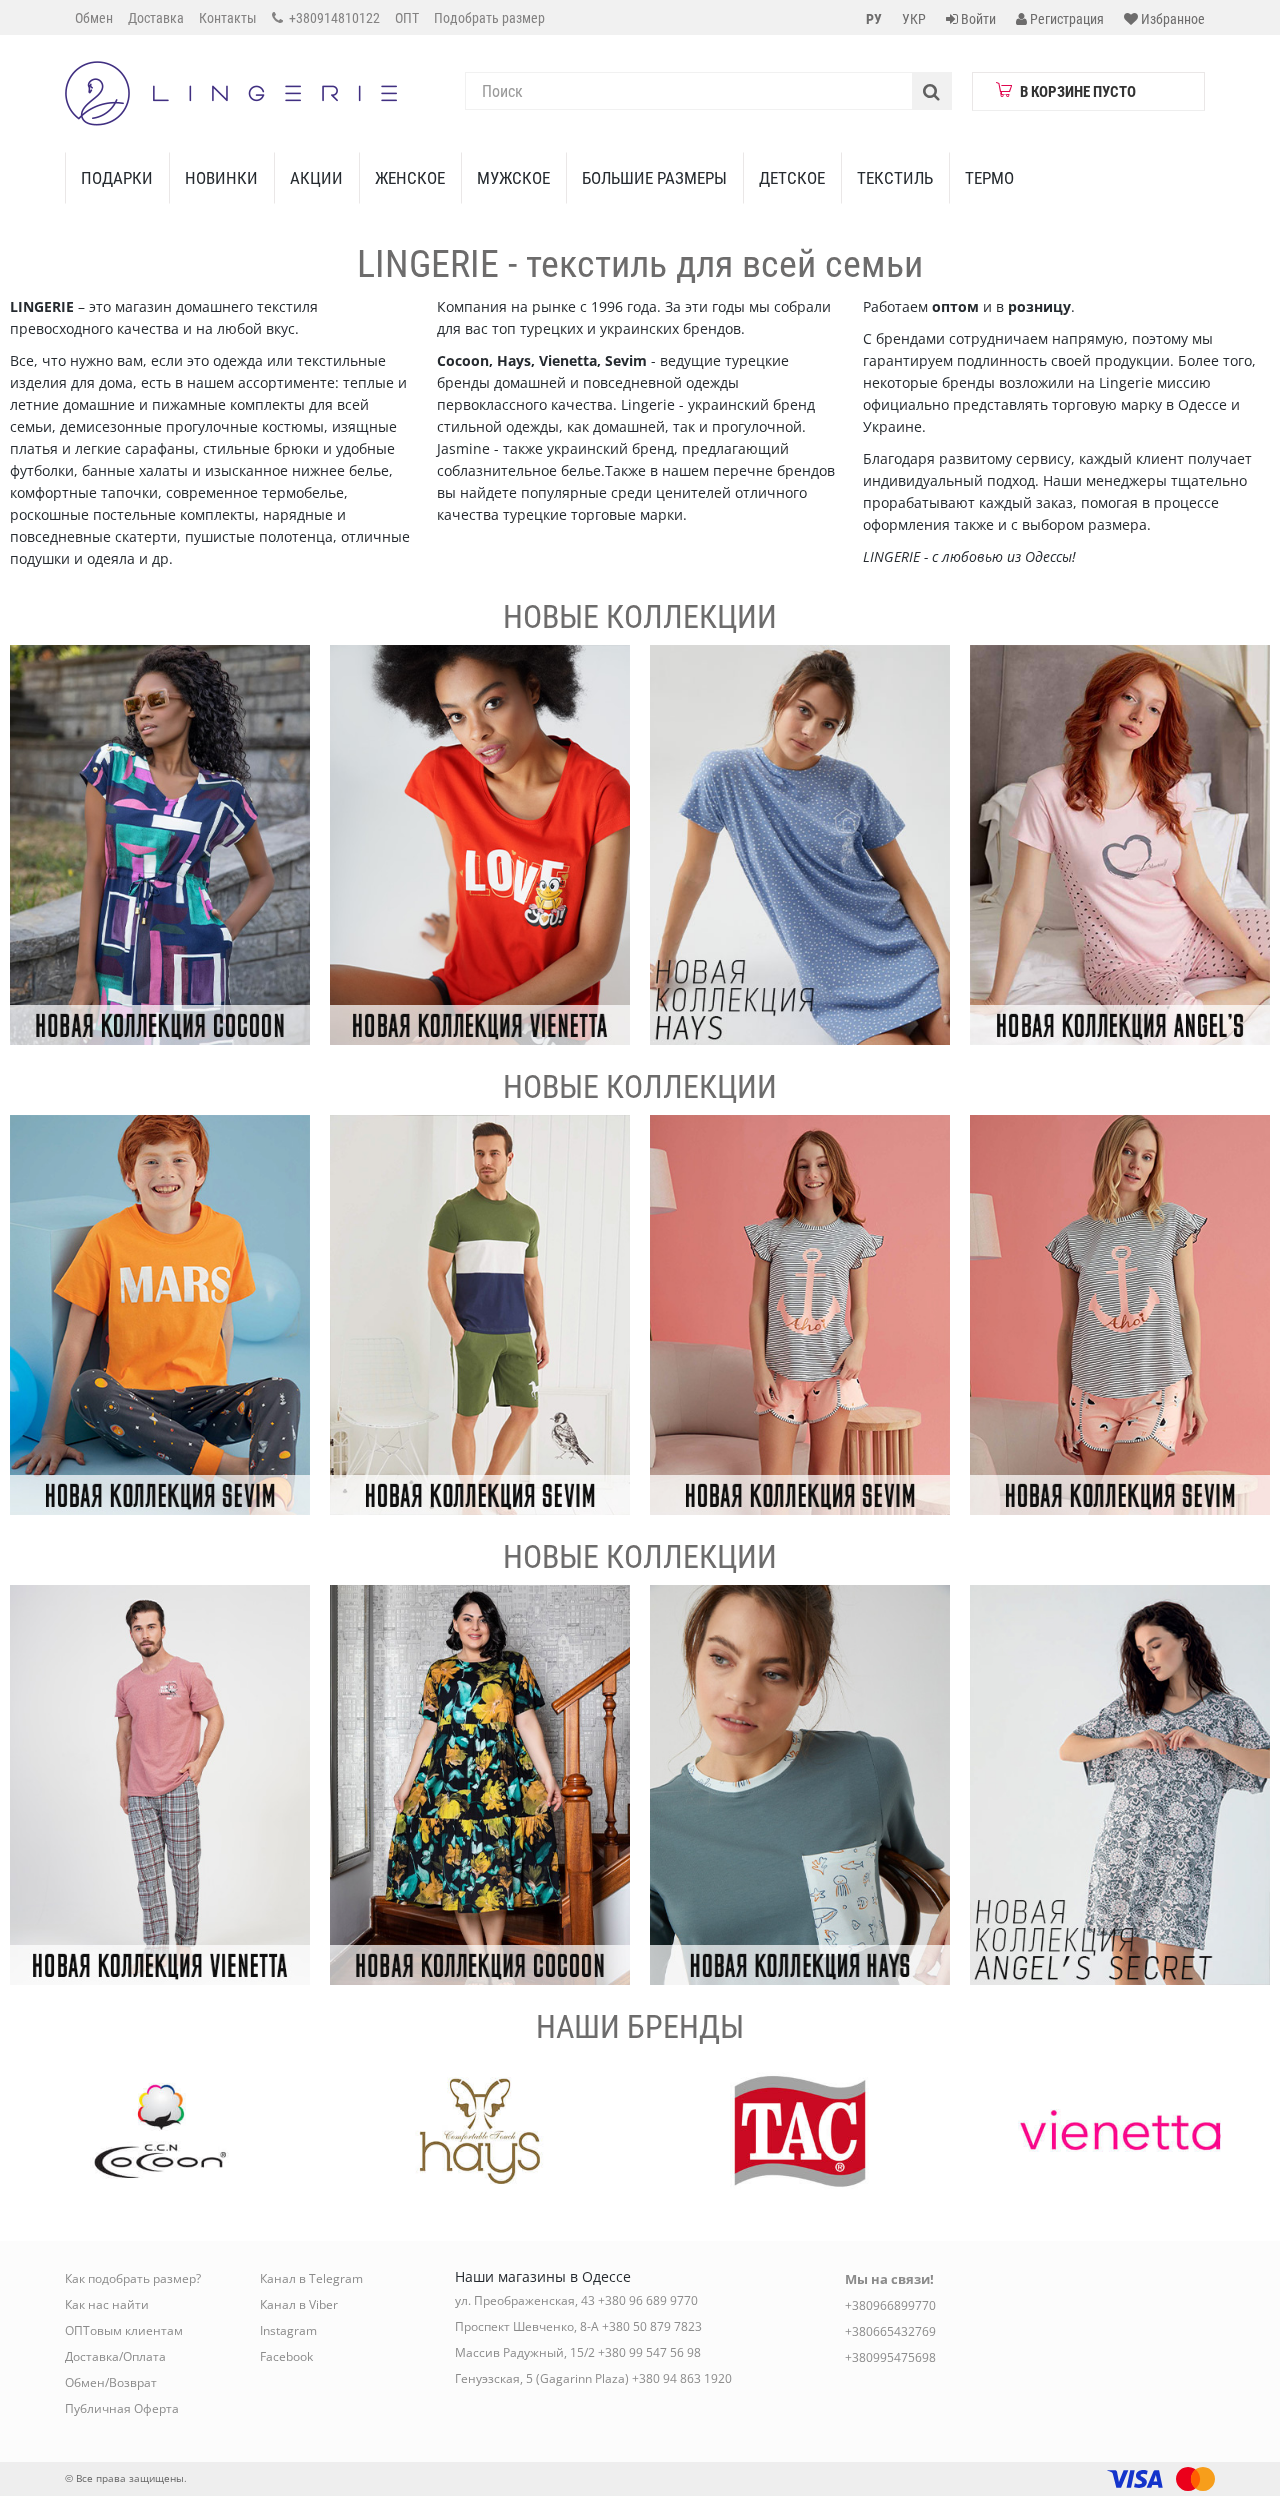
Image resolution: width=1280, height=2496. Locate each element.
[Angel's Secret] (1120, 845)
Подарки (117, 178)
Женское (410, 178)
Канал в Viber (299, 2304)
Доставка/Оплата (115, 2356)
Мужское (513, 178)
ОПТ (407, 18)
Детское (792, 178)
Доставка (156, 18)
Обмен (94, 18)
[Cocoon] (160, 845)
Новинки (221, 178)
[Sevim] (160, 1315)
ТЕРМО (989, 178)
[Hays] (800, 845)
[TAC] (800, 2131)
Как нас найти (107, 2304)
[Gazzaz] (160, 1785)
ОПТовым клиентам (124, 2330)
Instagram (288, 2330)
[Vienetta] (480, 845)
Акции (316, 178)
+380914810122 (333, 18)
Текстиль (895, 178)
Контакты (228, 18)
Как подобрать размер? (133, 2278)
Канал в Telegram (311, 2278)
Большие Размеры (654, 178)
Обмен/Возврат (111, 2382)
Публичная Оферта (122, 2408)
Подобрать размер (489, 18)
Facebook (286, 2356)
